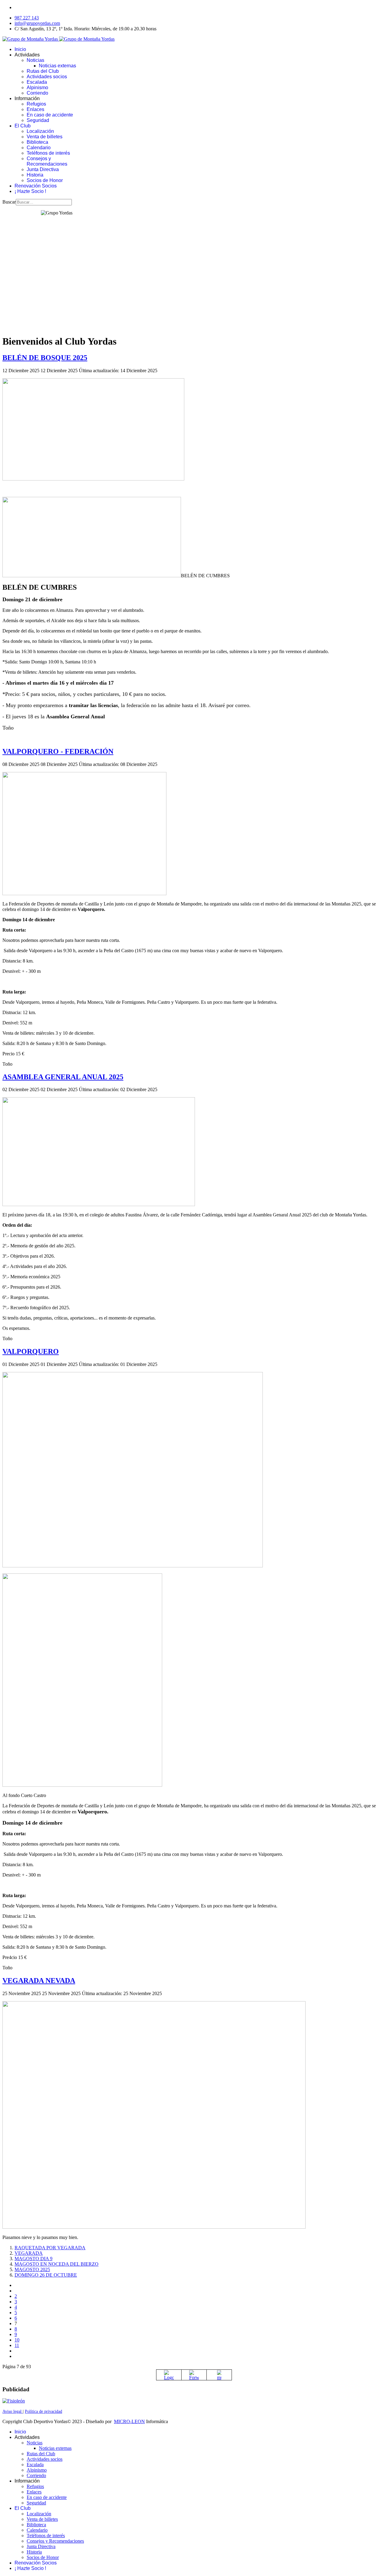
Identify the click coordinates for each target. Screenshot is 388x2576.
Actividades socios (47, 77)
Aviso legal (13, 2411)
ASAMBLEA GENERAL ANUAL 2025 (63, 1077)
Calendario (39, 148)
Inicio (20, 49)
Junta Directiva (43, 169)
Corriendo (37, 93)
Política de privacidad (43, 2411)
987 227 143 (27, 18)
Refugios (36, 104)
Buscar (9, 202)
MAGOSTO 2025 (32, 2269)
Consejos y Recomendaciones (47, 161)
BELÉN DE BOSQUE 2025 (45, 358)
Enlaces (35, 109)
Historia (35, 175)
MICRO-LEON (129, 2421)
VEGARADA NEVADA (39, 1981)
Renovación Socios (36, 186)
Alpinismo (37, 88)
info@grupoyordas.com (37, 23)
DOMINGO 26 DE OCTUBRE (46, 2275)
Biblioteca (37, 142)
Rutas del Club (43, 71)
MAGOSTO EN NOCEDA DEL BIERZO (57, 2264)
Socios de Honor (45, 180)
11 (17, 2345)
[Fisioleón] (14, 2401)
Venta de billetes (45, 137)
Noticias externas (57, 66)
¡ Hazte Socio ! (30, 191)
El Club (23, 126)
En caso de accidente (50, 115)
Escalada (37, 82)
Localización (40, 131)
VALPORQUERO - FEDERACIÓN (58, 751)
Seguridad (38, 120)
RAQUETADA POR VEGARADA (50, 2248)
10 (17, 2340)
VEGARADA (29, 2253)
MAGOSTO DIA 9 (33, 2259)
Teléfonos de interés (48, 153)
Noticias (35, 60)
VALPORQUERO (31, 1351)
